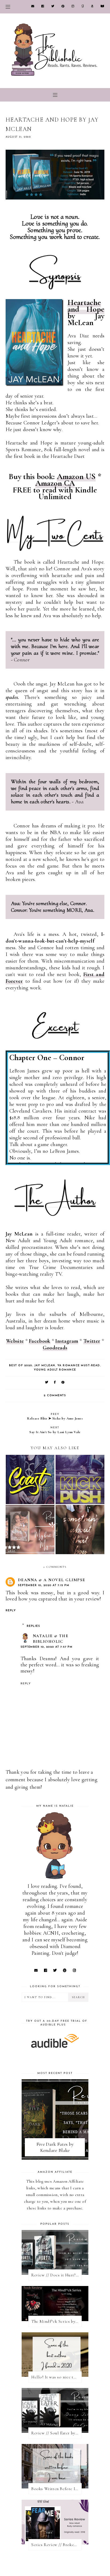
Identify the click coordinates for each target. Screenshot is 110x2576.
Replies (34, 1626)
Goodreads (55, 1348)
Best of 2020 (21, 1366)
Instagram (67, 1341)
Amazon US (76, 477)
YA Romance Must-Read (79, 1366)
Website (15, 1341)
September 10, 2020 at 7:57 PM (47, 1647)
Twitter (92, 1341)
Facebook (40, 1341)
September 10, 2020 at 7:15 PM (44, 1585)
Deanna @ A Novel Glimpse (52, 1580)
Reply (11, 1611)
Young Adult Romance (55, 1370)
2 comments (55, 1396)
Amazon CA (55, 483)
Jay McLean (45, 1366)
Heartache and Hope (86, 306)
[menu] (8, 7)
